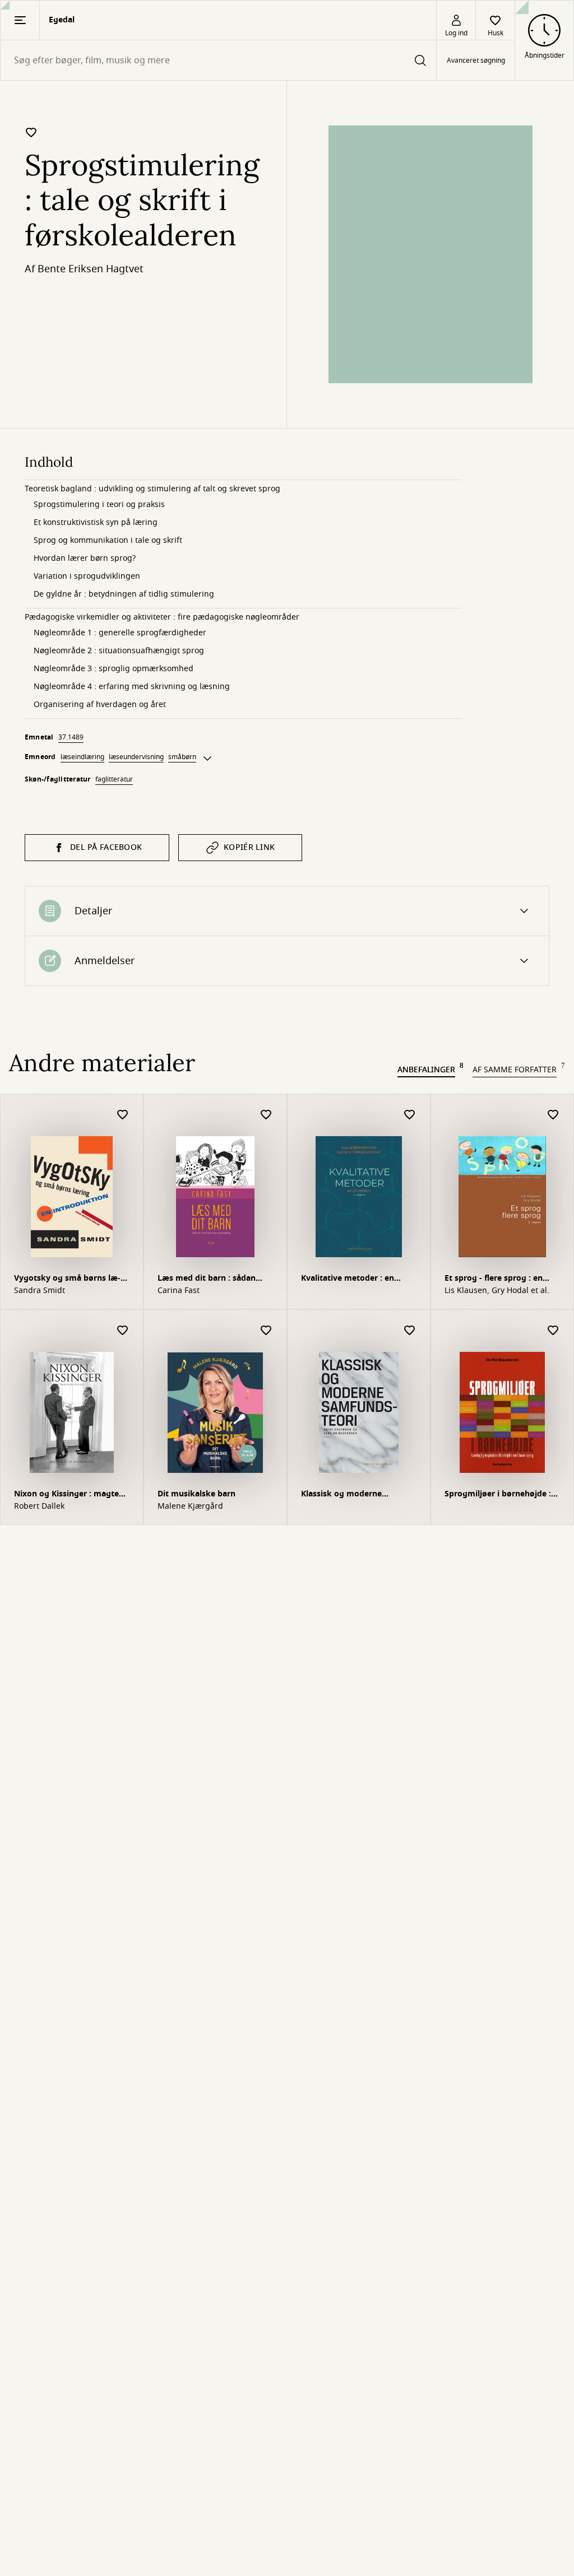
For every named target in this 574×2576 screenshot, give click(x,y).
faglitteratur (114, 779)
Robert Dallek (39, 1506)
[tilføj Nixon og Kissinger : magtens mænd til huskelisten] (123, 1331)
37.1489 (71, 737)
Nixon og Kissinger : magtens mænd (71, 1495)
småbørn (182, 757)
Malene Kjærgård (190, 1506)
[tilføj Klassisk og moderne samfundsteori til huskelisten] (410, 1331)
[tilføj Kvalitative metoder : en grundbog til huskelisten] (410, 1115)
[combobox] (218, 60)
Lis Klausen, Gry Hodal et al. (497, 1291)
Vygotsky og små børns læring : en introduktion (67, 1279)
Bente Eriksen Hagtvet (91, 269)
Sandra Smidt (40, 1291)
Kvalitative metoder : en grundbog (348, 1279)
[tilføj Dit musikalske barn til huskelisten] (266, 1331)
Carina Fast (179, 1291)
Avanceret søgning (476, 61)
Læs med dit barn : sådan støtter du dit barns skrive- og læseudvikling (210, 1279)
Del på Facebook (106, 847)
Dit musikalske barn (196, 1494)
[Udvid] (207, 759)
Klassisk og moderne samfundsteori (341, 1495)
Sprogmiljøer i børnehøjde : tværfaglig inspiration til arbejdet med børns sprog (498, 1495)
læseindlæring (82, 757)
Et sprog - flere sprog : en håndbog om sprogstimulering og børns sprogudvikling (501, 1279)
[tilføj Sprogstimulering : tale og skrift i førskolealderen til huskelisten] (31, 132)
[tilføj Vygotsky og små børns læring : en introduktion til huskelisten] (123, 1115)
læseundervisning (136, 757)
